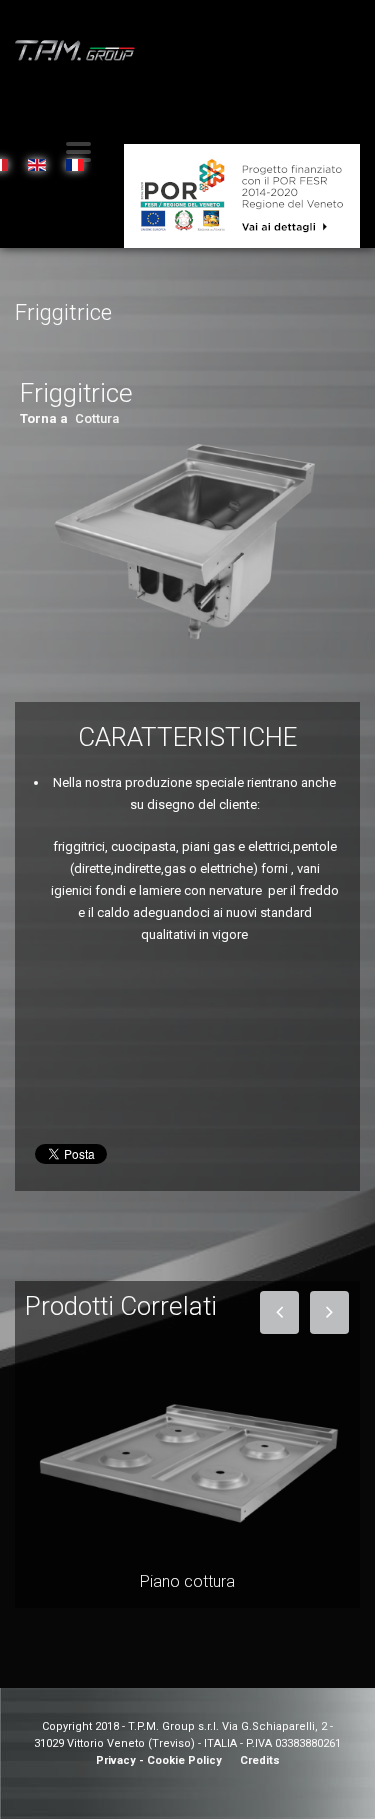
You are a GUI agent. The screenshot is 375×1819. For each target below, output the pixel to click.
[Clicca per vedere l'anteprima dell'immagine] (187, 540)
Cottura (97, 418)
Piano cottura (187, 1581)
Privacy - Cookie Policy (159, 1760)
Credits (260, 1760)
